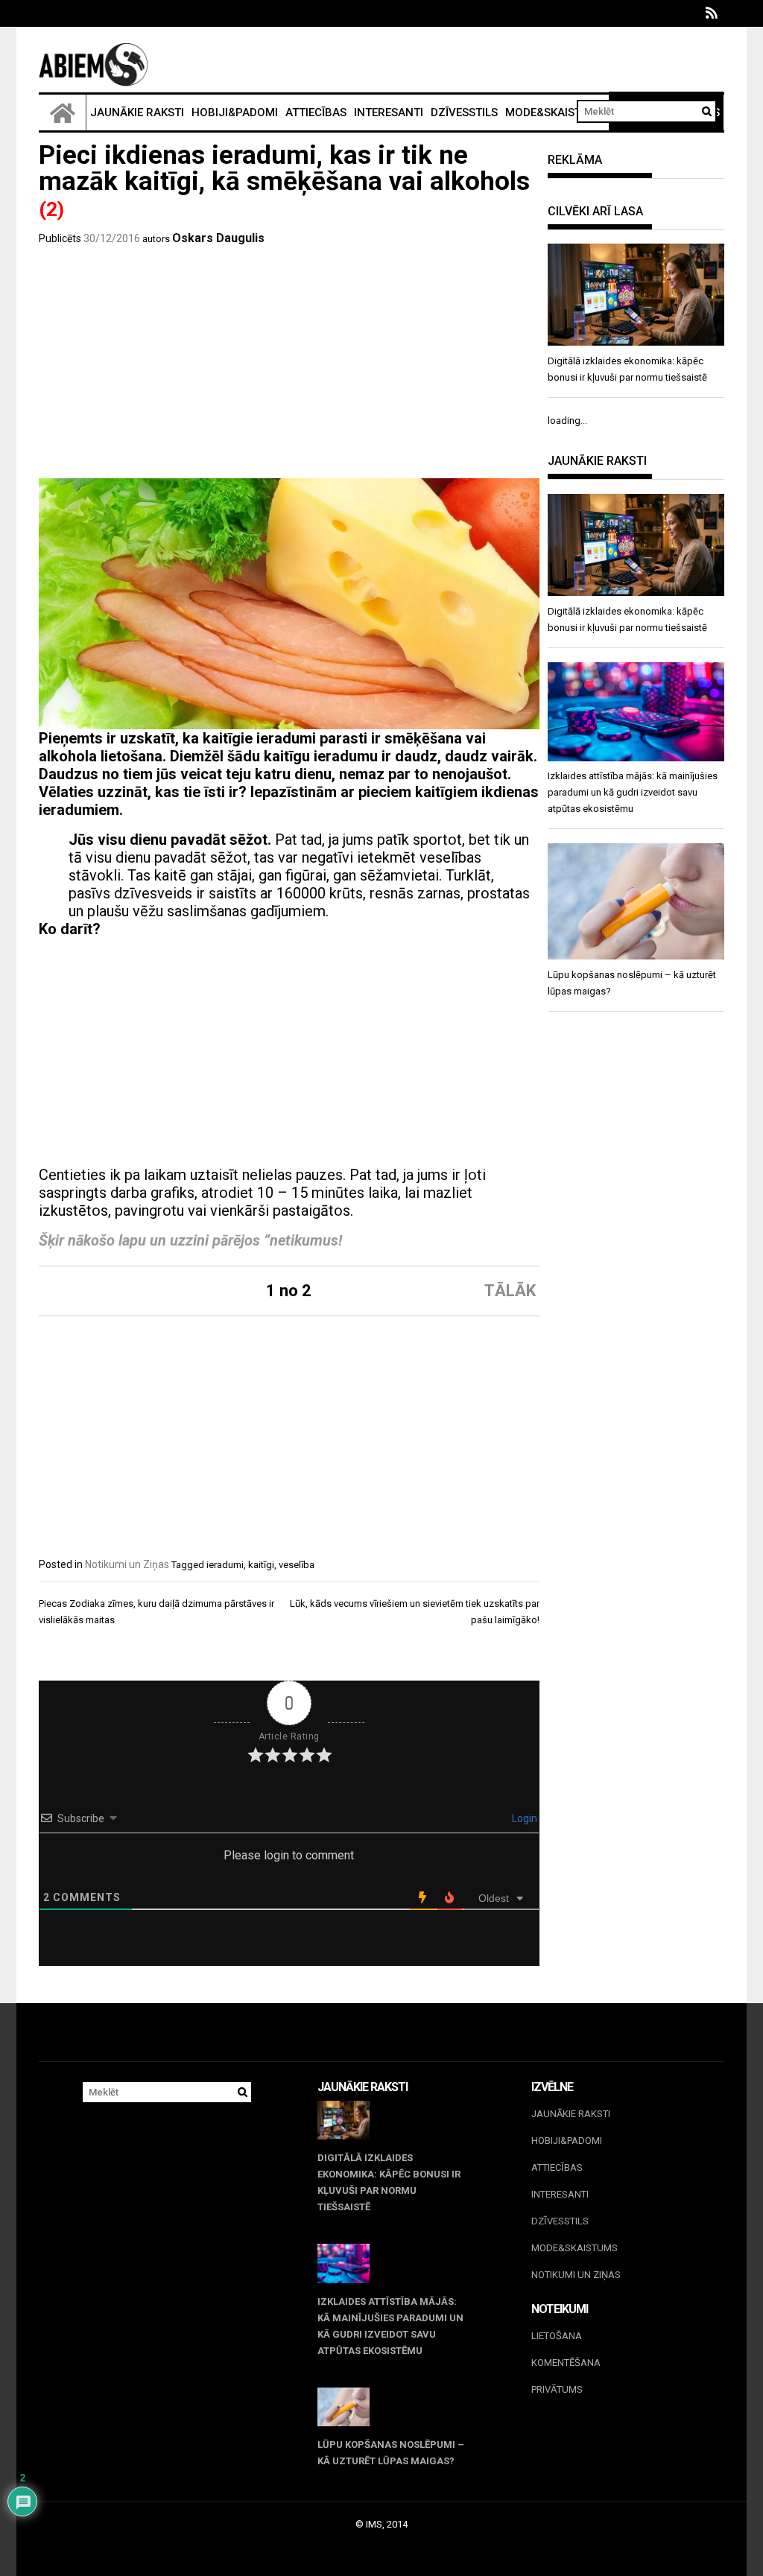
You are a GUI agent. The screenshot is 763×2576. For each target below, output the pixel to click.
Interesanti (389, 112)
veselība (297, 1565)
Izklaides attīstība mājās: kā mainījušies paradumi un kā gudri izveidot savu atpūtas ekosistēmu (390, 2326)
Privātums (557, 2389)
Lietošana (557, 2336)
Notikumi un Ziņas (127, 1564)
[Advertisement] (289, 367)
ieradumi (225, 1565)
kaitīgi (261, 1565)
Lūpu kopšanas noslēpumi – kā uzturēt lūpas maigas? (391, 2453)
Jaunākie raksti (137, 112)
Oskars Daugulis (218, 238)
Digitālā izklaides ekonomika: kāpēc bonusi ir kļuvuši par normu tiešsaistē (389, 2182)
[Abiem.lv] (63, 112)
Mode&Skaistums (555, 112)
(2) (51, 209)
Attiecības (316, 112)
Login (523, 1818)
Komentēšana (566, 2363)
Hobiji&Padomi (235, 112)
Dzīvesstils (464, 112)
